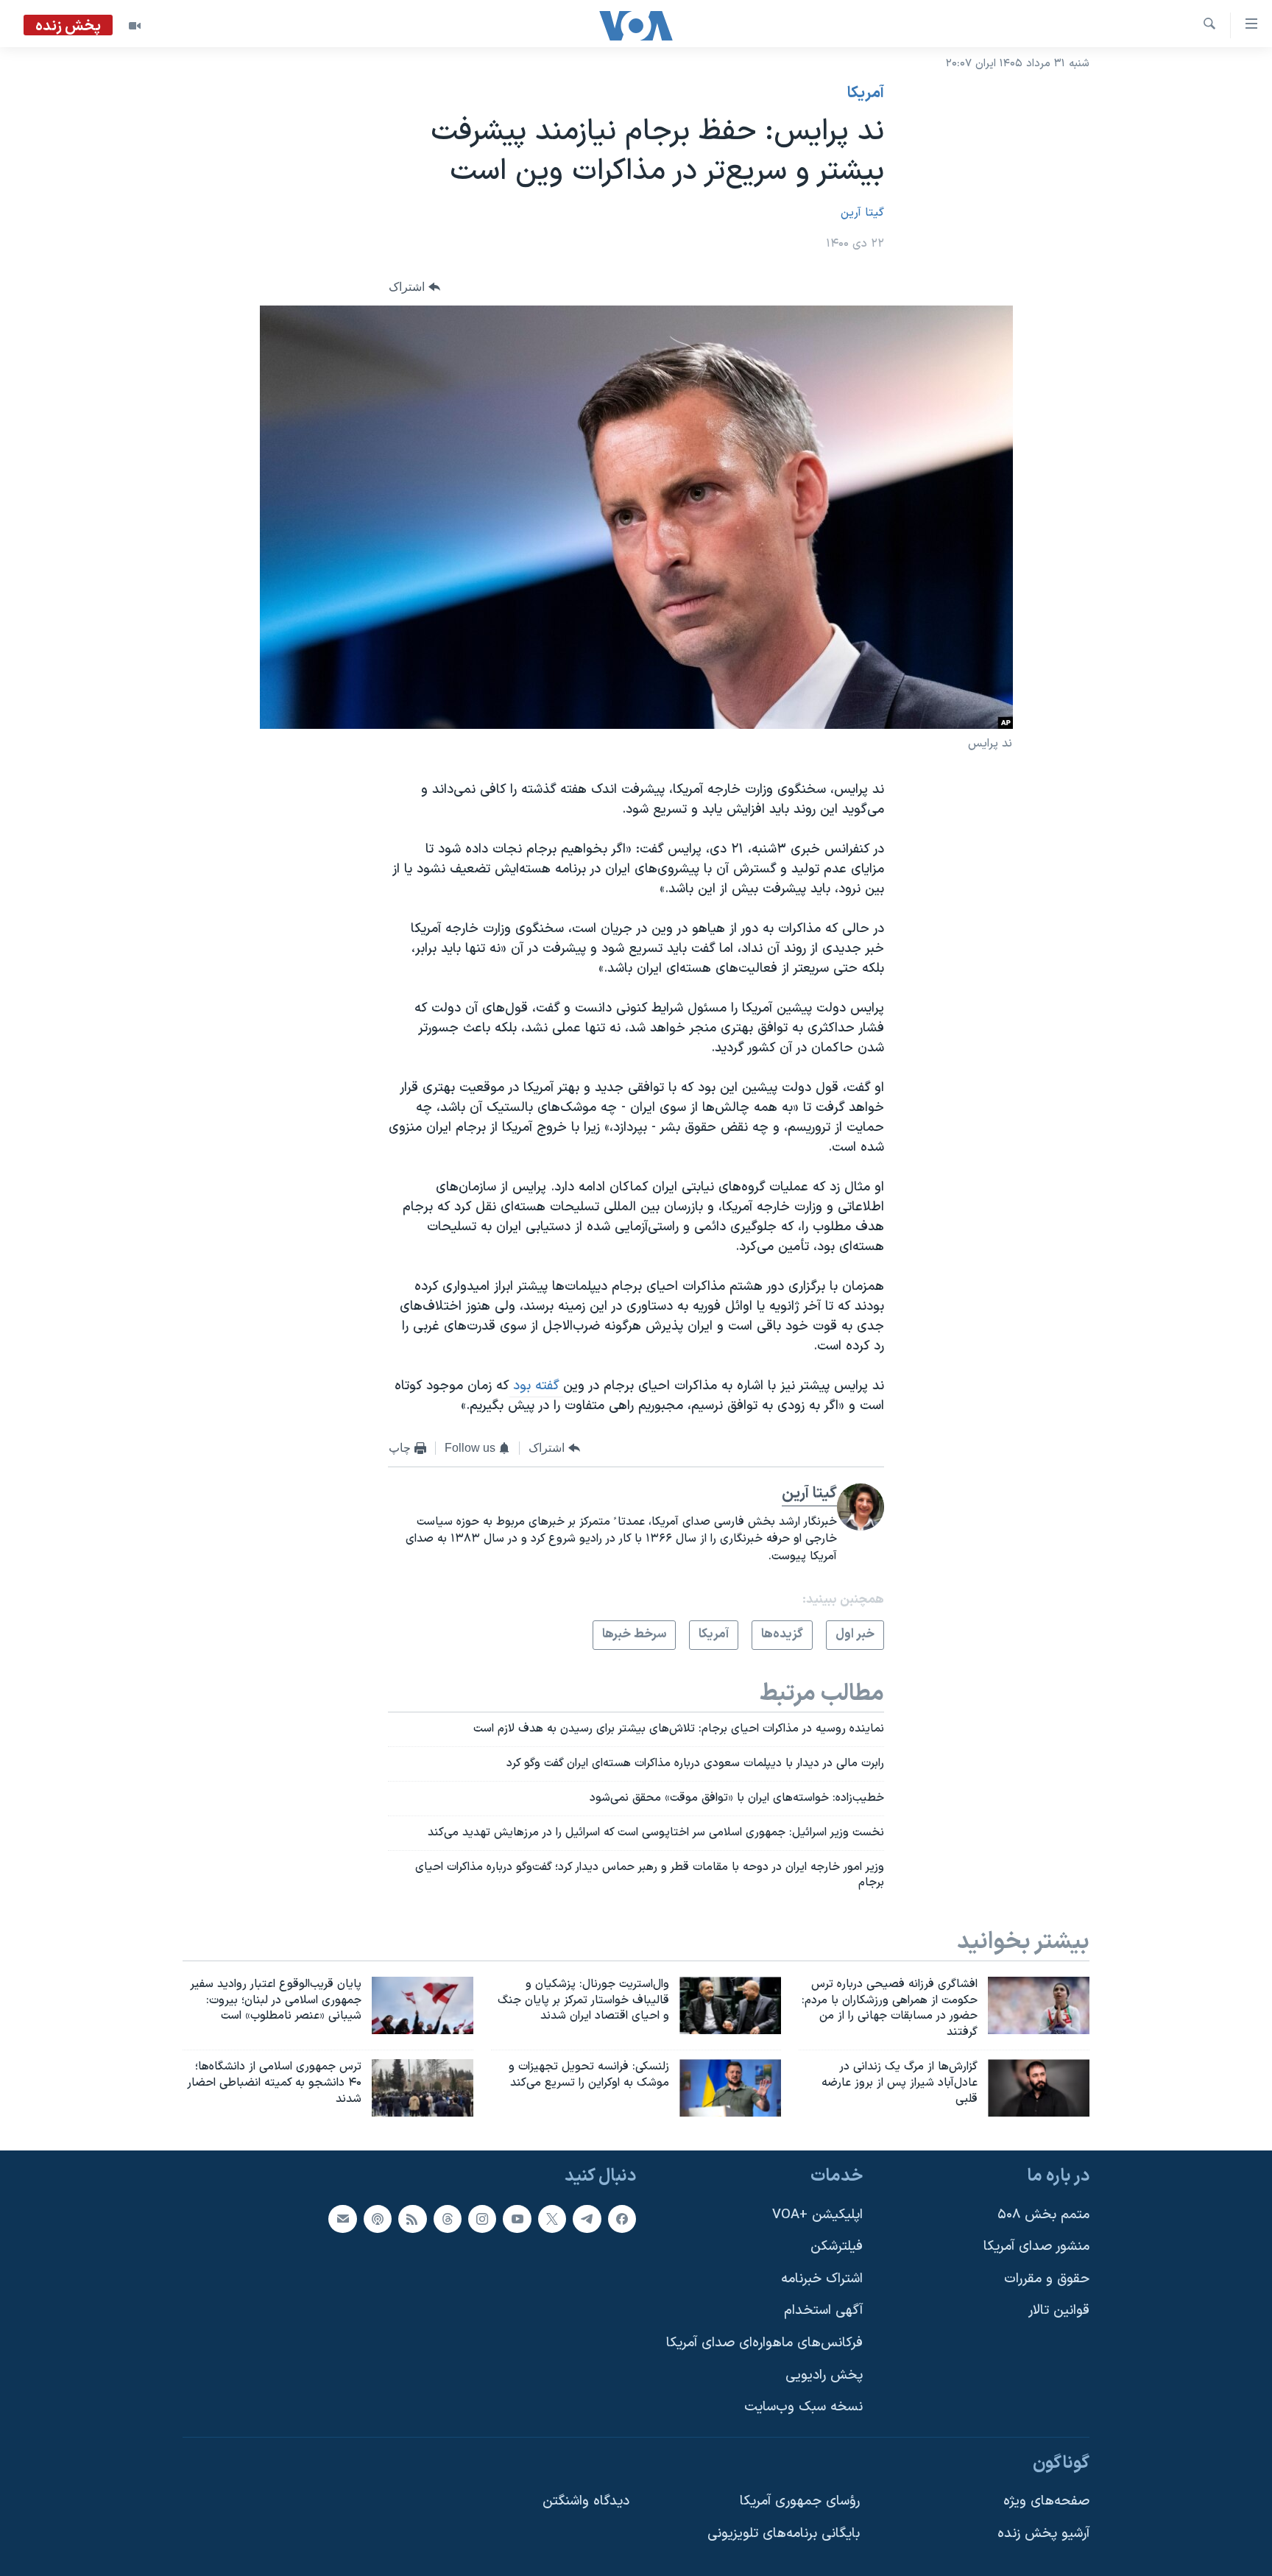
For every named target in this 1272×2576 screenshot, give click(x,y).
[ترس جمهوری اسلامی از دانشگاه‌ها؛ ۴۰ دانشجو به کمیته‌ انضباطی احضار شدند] (423, 2088)
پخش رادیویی (824, 2375)
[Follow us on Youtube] (517, 2218)
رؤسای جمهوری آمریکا (800, 2501)
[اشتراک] (342, 2218)
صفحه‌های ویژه (1046, 2501)
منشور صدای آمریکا (1036, 2247)
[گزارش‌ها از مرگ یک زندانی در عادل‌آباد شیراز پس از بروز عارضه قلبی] (1039, 2088)
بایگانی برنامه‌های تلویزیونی (784, 2534)
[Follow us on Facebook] (622, 2218)
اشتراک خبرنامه (822, 2279)
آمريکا (866, 93)
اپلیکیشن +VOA (817, 2214)
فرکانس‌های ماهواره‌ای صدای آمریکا (764, 2343)
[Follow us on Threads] (448, 2218)
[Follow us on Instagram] (482, 2218)
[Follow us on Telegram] (587, 2218)
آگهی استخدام (823, 2311)
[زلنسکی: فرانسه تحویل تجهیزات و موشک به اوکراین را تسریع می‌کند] (730, 2088)
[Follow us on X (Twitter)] (552, 2218)
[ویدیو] (135, 26)
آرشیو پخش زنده (1043, 2534)
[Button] (414, 287)
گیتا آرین (862, 213)
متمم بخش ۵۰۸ (1043, 2214)
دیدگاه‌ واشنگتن (586, 2501)
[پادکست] (378, 2218)
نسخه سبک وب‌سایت (803, 2407)
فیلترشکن (837, 2247)
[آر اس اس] (412, 2218)
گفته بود (536, 1386)
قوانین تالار (1059, 2311)
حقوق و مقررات (1047, 2279)
